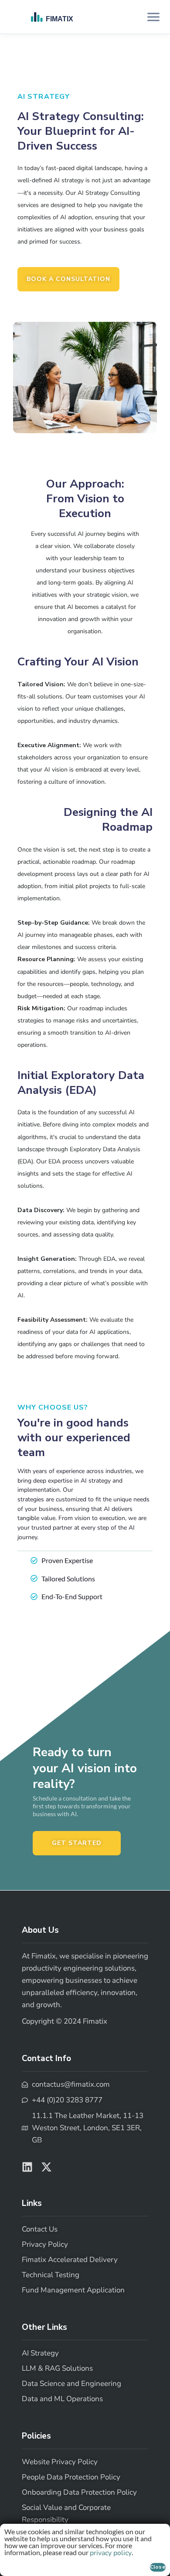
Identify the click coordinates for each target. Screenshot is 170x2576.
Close (158, 2567)
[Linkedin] (27, 2167)
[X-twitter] (46, 2167)
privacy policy (111, 2553)
